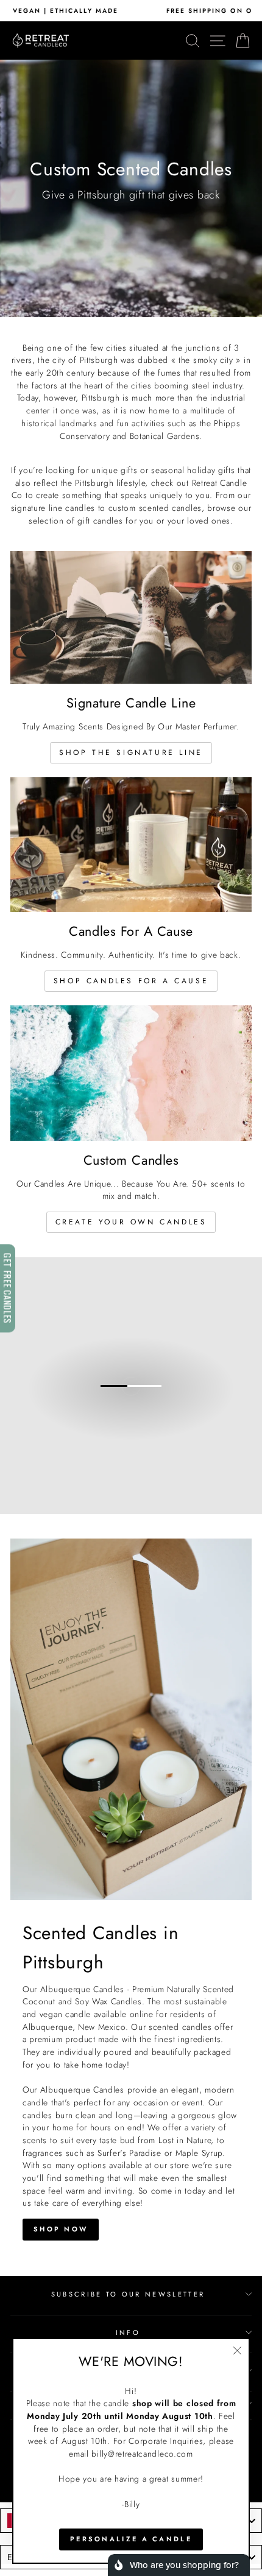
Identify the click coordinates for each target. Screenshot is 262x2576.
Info (128, 2332)
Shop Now (61, 2229)
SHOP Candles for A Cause (131, 981)
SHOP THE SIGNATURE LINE (131, 753)
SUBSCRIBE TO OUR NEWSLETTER (128, 2294)
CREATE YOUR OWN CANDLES (131, 1222)
